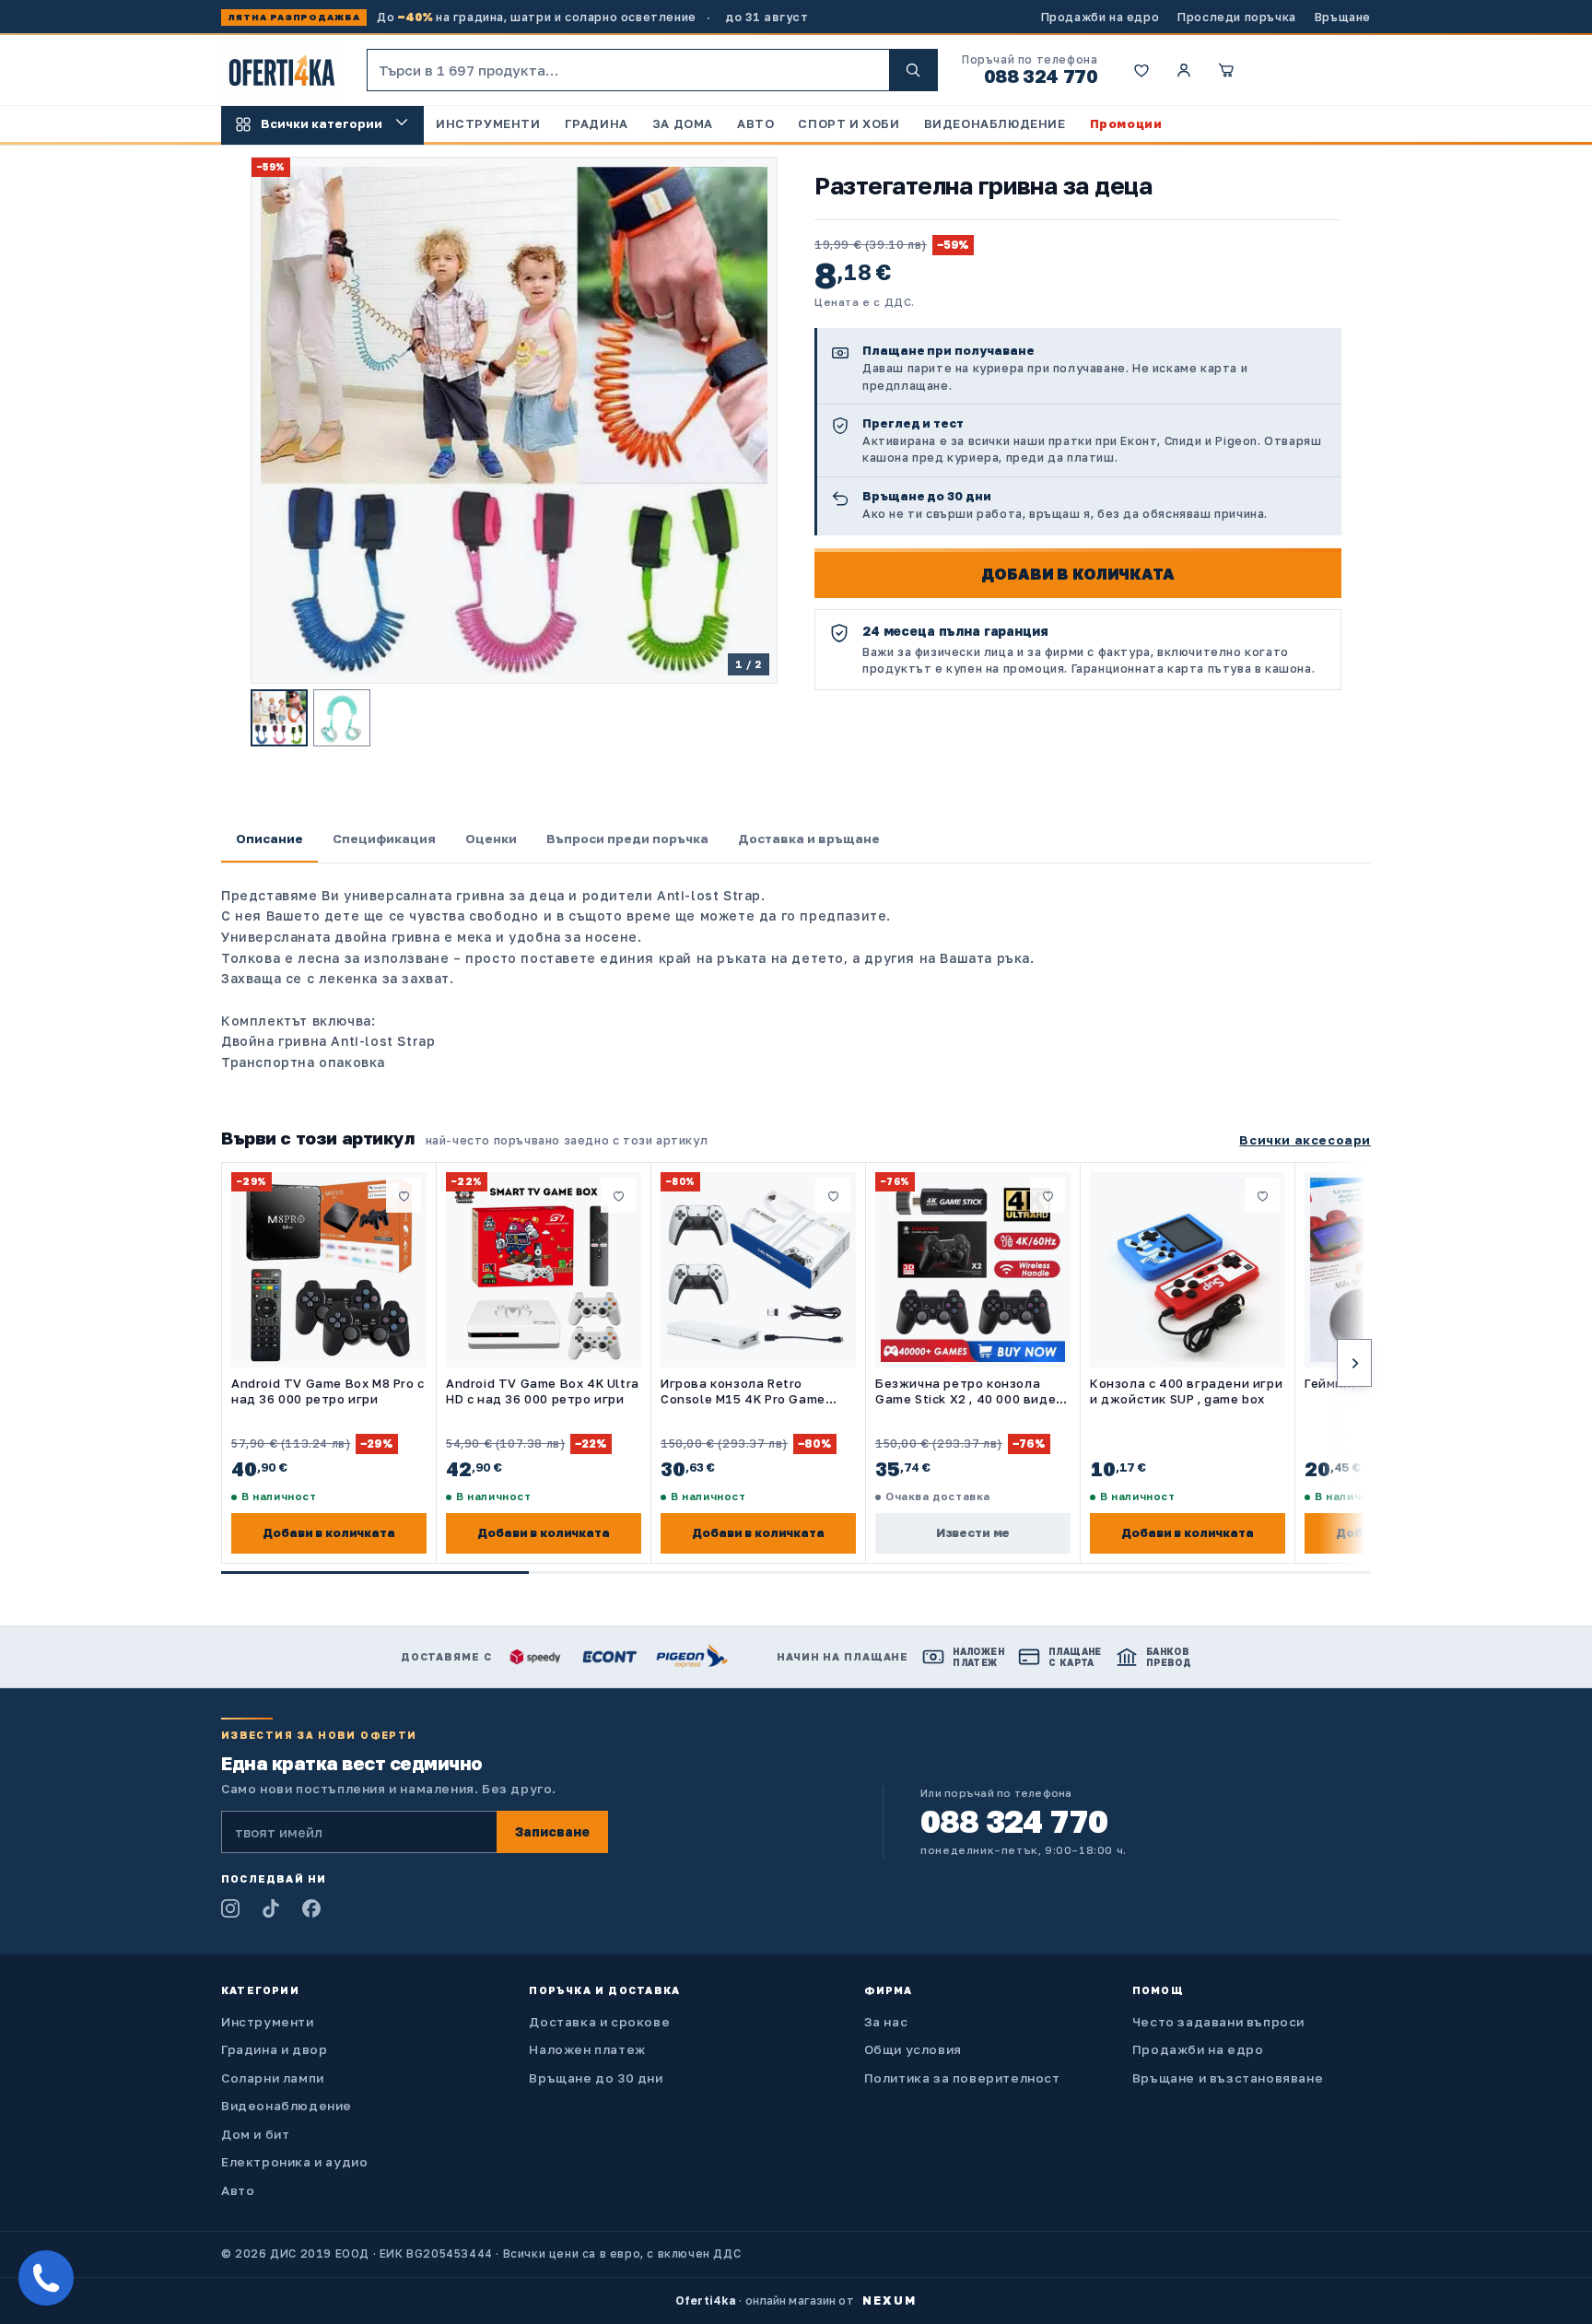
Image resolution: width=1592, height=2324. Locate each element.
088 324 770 (1041, 76)
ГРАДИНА (597, 123)
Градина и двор (274, 2049)
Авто (238, 2190)
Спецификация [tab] (384, 839)
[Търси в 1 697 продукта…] (913, 70)
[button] (1226, 70)
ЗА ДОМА (683, 123)
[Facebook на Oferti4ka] (311, 1908)
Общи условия (913, 2049)
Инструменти (268, 2022)
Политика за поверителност (962, 2078)
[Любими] (1141, 70)
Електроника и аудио (294, 2162)
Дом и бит (255, 2134)
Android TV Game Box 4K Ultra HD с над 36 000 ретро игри (543, 1391)
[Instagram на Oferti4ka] (230, 1908)
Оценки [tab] (491, 839)
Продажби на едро (1100, 17)
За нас (886, 2022)
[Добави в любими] (404, 1195)
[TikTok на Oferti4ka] (271, 1908)
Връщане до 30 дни (596, 2078)
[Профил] (1184, 70)
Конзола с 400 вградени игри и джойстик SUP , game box (1186, 1391)
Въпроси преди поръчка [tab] (627, 839)
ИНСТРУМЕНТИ (488, 123)
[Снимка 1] (279, 718)
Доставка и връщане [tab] (809, 839)
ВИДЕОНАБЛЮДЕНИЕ (995, 123)
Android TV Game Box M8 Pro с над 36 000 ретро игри (328, 1391)
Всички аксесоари (1305, 1140)
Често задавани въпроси (1218, 2022)
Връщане (1343, 17)
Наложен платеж (587, 2049)
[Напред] (1354, 1363)
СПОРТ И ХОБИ (849, 123)
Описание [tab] (269, 839)
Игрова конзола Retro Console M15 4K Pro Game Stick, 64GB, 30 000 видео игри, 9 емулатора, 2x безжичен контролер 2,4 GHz (756, 1391)
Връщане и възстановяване (1228, 2078)
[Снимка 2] (342, 718)
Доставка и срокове (599, 2022)
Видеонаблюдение (287, 2106)
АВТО (755, 123)
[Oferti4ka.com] (282, 70)
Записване (552, 1831)
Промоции (1126, 123)
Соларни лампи (273, 2078)
